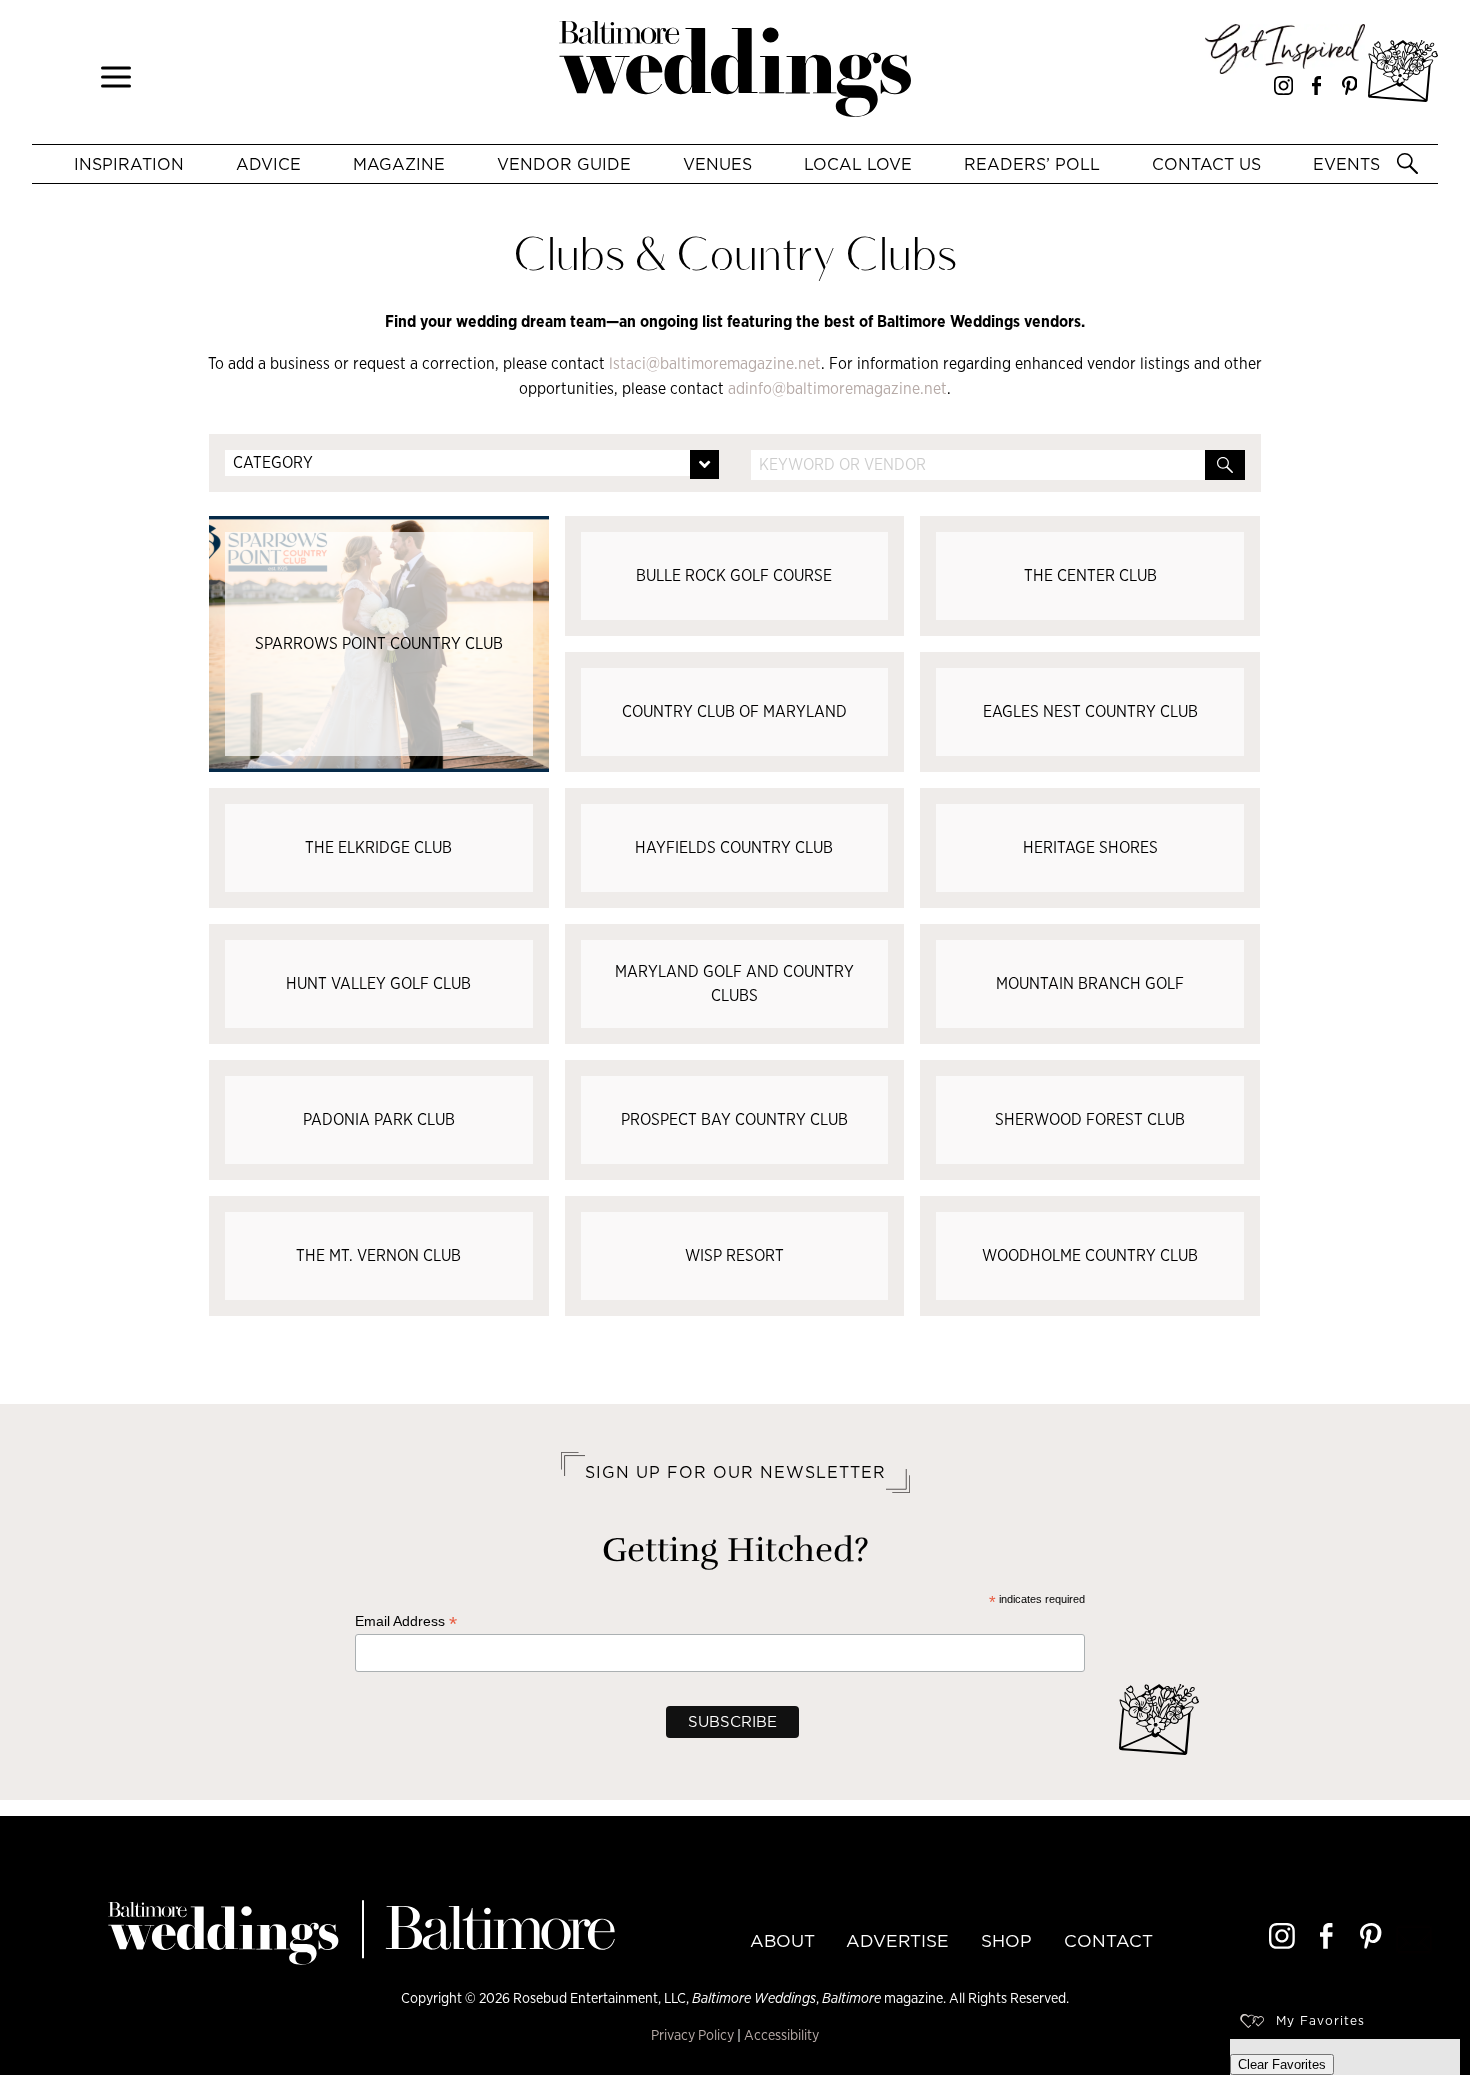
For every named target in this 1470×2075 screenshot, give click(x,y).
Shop (1006, 1941)
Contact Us (1206, 164)
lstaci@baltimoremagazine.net (715, 363)
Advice (268, 164)
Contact (1108, 1941)
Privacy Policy (692, 2034)
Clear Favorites (1282, 2064)
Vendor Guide (564, 164)
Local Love (858, 164)
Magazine (399, 164)
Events (1346, 164)
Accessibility (781, 2034)
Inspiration (129, 164)
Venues (717, 164)
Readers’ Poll (1032, 164)
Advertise (897, 1941)
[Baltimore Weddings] (735, 72)
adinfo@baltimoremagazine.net (837, 388)
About (782, 1941)
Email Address (406, 1621)
